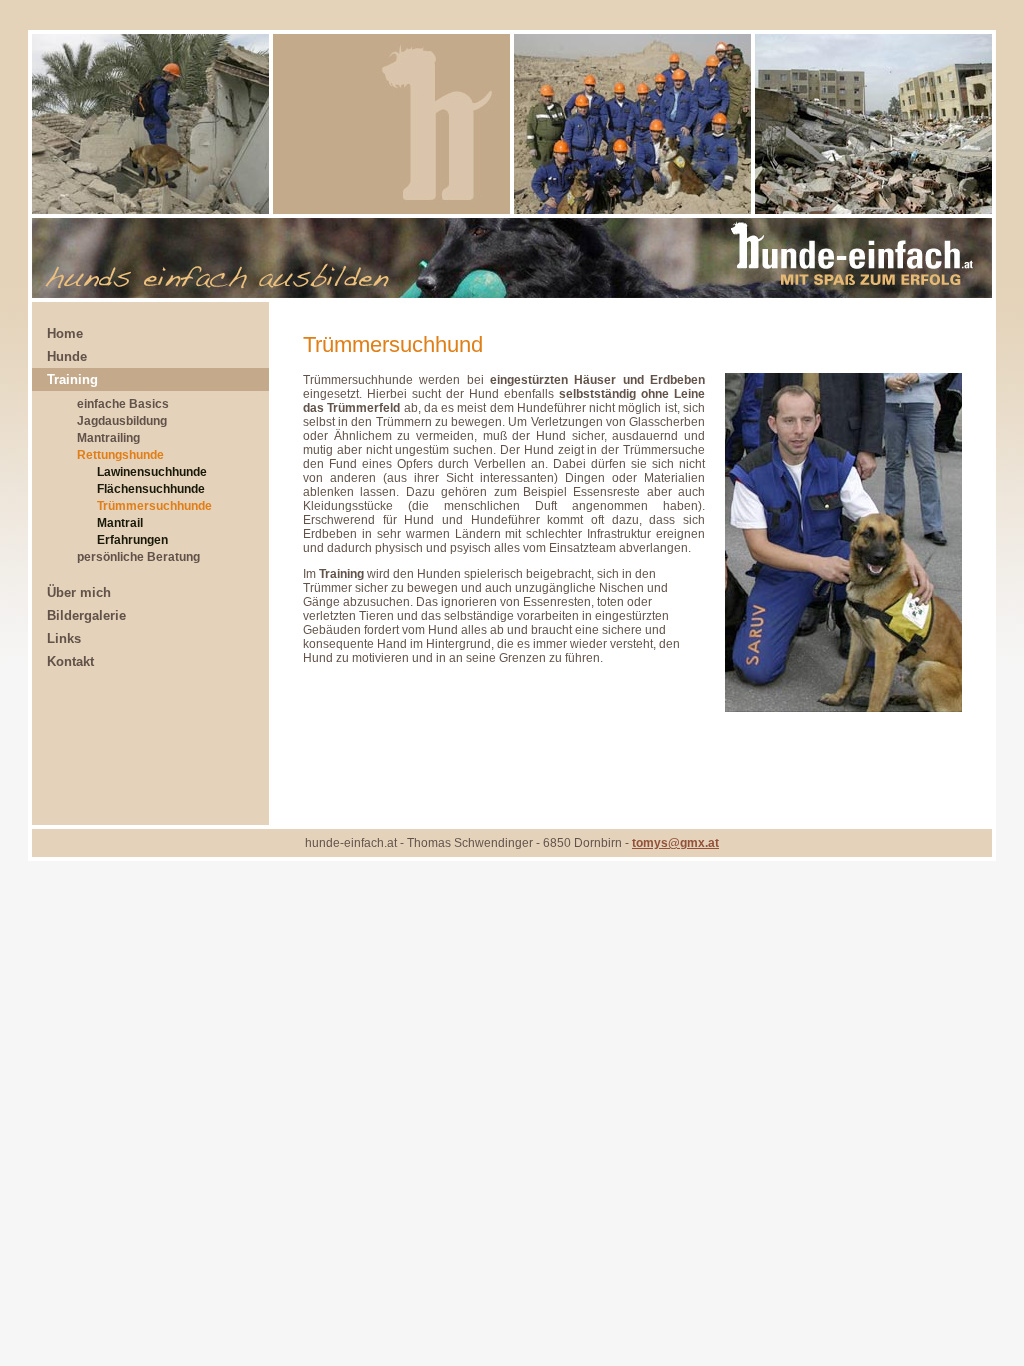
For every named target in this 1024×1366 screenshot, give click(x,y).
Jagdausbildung (122, 421)
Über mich (79, 592)
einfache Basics (123, 404)
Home (65, 333)
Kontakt (70, 661)
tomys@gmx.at (675, 843)
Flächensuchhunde (151, 489)
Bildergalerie (86, 615)
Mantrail (120, 523)
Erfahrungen (132, 540)
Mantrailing (108, 438)
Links (64, 638)
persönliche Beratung (138, 557)
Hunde (67, 356)
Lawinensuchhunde (152, 472)
